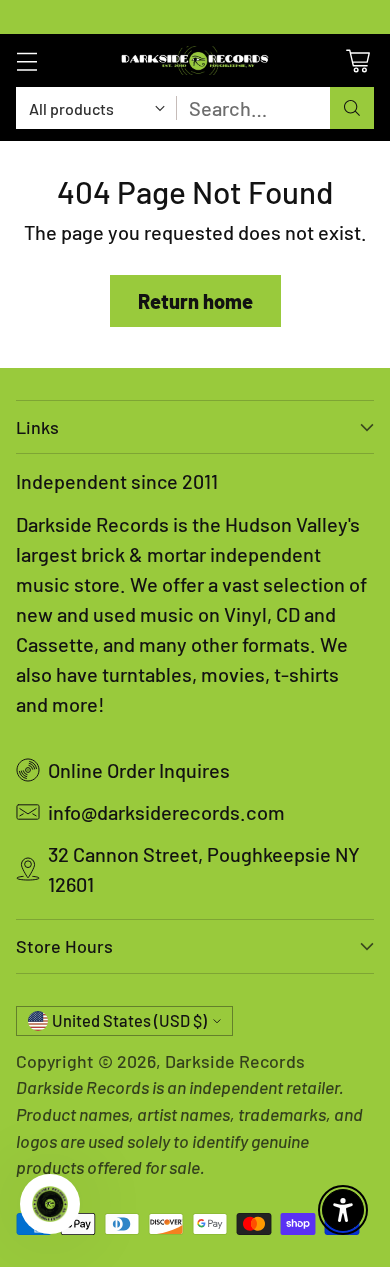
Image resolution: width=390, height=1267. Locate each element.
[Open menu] (26, 60)
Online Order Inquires (139, 770)
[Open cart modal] (357, 60)
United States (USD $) (129, 1020)
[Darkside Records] (195, 60)
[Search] (352, 108)
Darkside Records (235, 1061)
